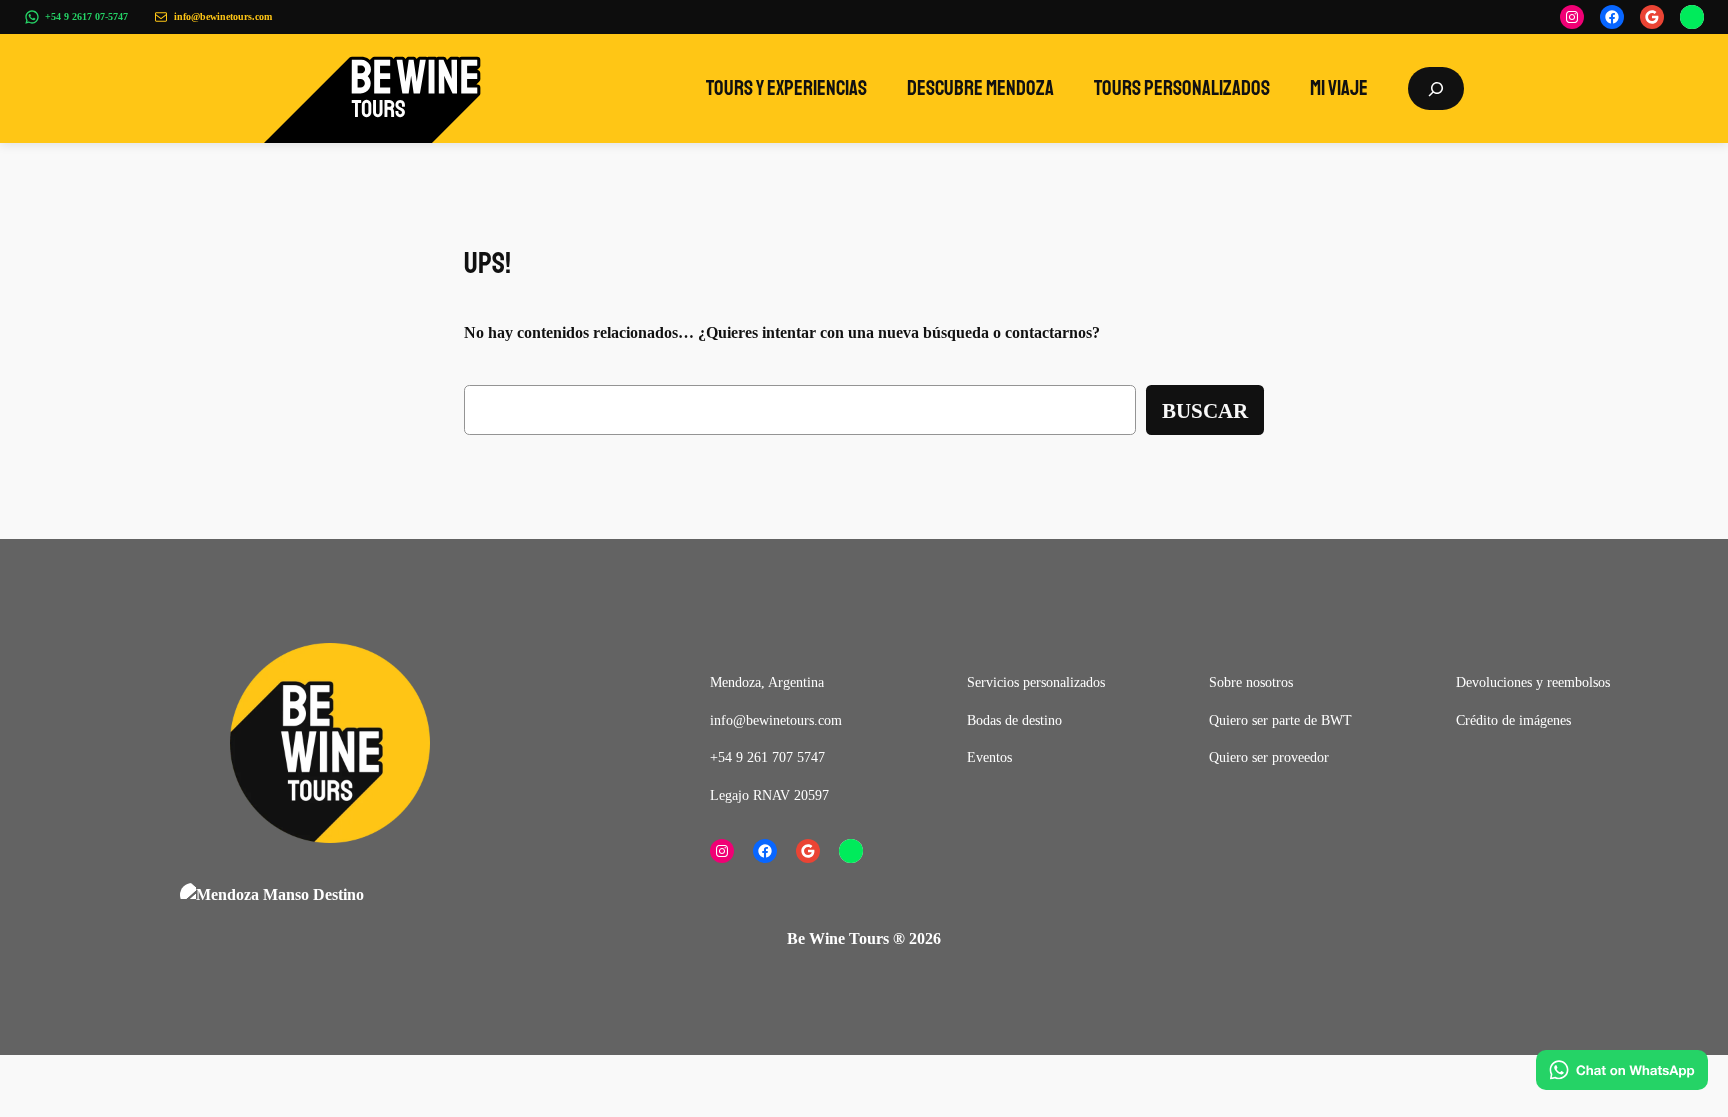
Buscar (1205, 410)
